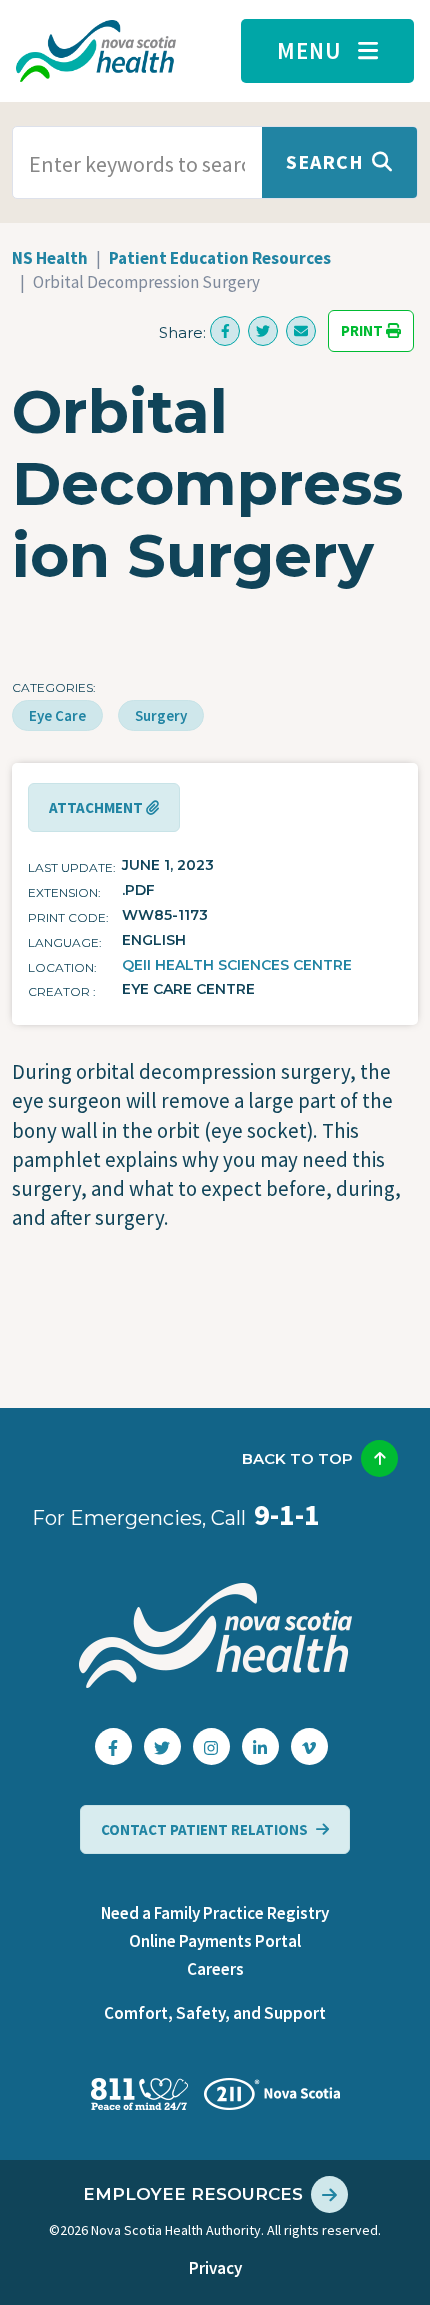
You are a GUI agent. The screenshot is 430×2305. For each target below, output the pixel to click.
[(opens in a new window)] (225, 331)
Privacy (215, 2268)
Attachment (97, 807)
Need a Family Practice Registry (215, 1913)
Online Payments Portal (215, 1941)
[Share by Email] (301, 331)
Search (325, 161)
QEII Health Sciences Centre (237, 965)
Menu (309, 50)
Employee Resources (193, 2194)
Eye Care (57, 715)
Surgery (161, 715)
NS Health (50, 258)
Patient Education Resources (220, 258)
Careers (215, 1969)
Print (363, 331)
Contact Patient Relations (204, 1829)
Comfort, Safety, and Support (215, 2013)
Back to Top (297, 1458)
